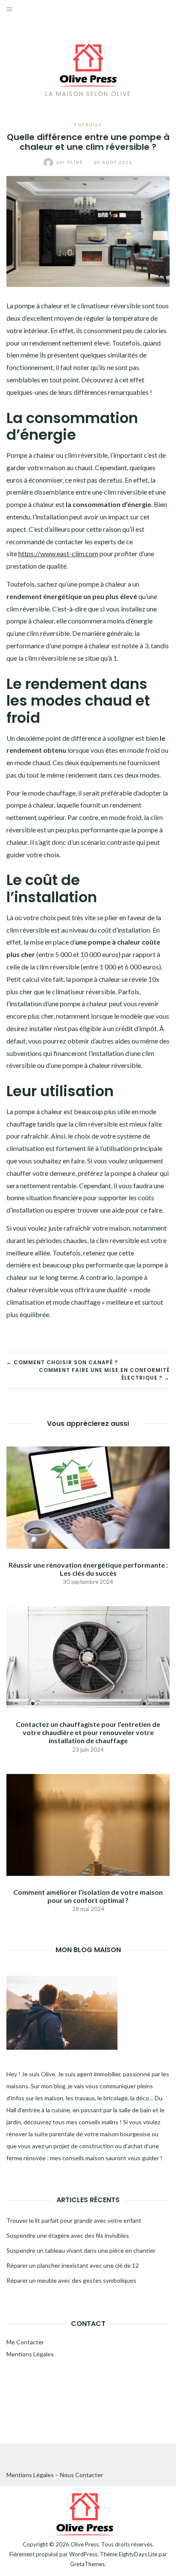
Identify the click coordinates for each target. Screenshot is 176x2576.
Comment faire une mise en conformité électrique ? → (104, 1374)
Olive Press (85, 2544)
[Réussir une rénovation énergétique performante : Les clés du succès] (88, 1497)
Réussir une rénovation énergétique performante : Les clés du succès (88, 1569)
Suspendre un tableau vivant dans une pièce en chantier (81, 2250)
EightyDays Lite (138, 2554)
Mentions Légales (30, 2354)
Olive (71, 162)
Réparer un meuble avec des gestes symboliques (71, 2280)
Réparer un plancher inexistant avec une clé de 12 (73, 2265)
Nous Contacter (81, 2475)
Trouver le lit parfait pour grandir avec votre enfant (74, 2220)
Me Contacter (25, 2342)
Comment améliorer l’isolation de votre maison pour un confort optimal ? (88, 1896)
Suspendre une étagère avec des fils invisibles (68, 2235)
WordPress (83, 2554)
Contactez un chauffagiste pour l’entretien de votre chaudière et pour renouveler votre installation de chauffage (88, 1732)
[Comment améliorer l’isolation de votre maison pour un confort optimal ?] (88, 1824)
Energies (88, 125)
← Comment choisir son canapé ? (62, 1362)
